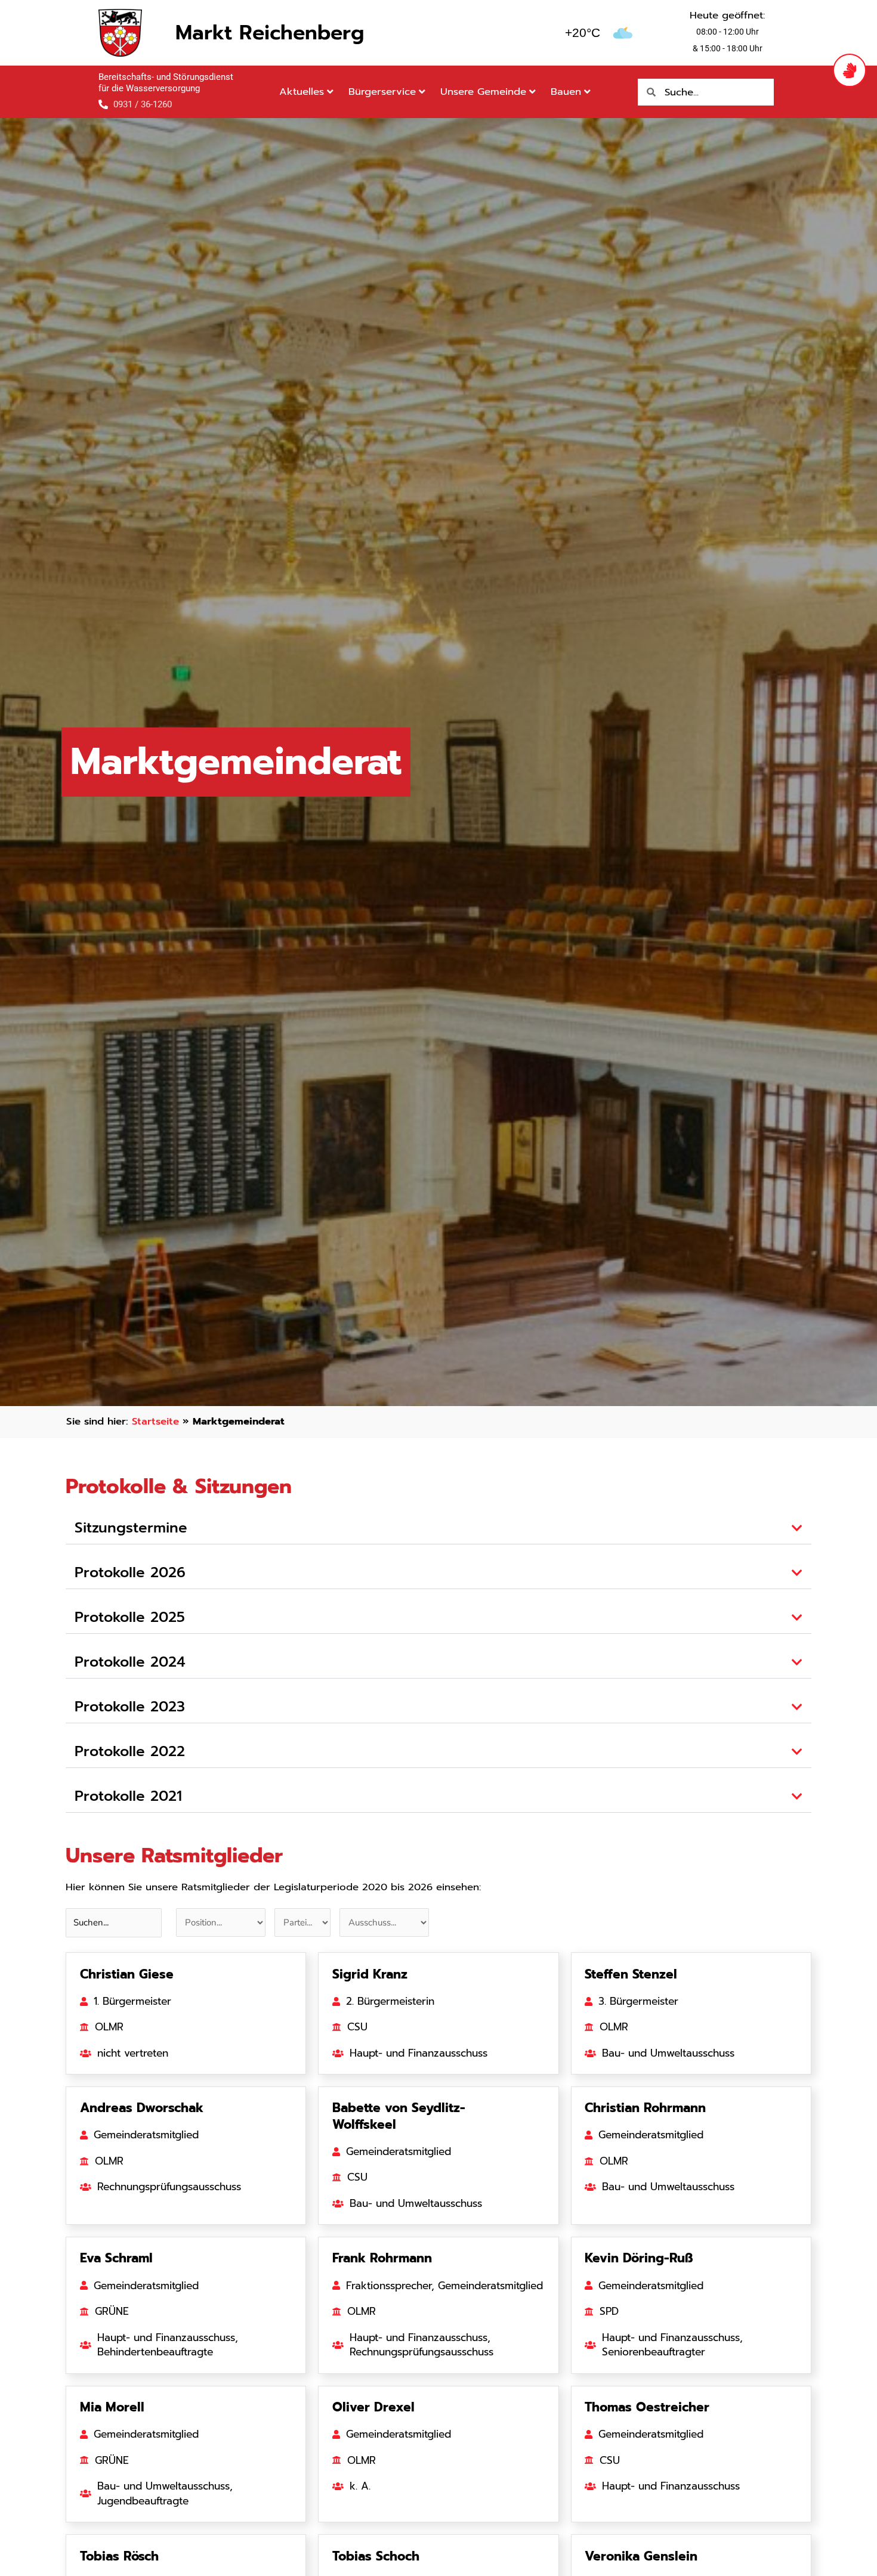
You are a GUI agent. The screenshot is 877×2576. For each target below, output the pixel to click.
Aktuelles (302, 92)
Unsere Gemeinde (483, 92)
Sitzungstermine (131, 1528)
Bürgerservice (382, 92)
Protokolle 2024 (130, 1662)
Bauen (566, 92)
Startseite (155, 1421)
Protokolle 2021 (128, 1796)
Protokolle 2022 (130, 1751)
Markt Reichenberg (270, 32)
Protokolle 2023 (130, 1707)
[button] (438, 1528)
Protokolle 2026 (130, 1572)
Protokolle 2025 (130, 1617)
